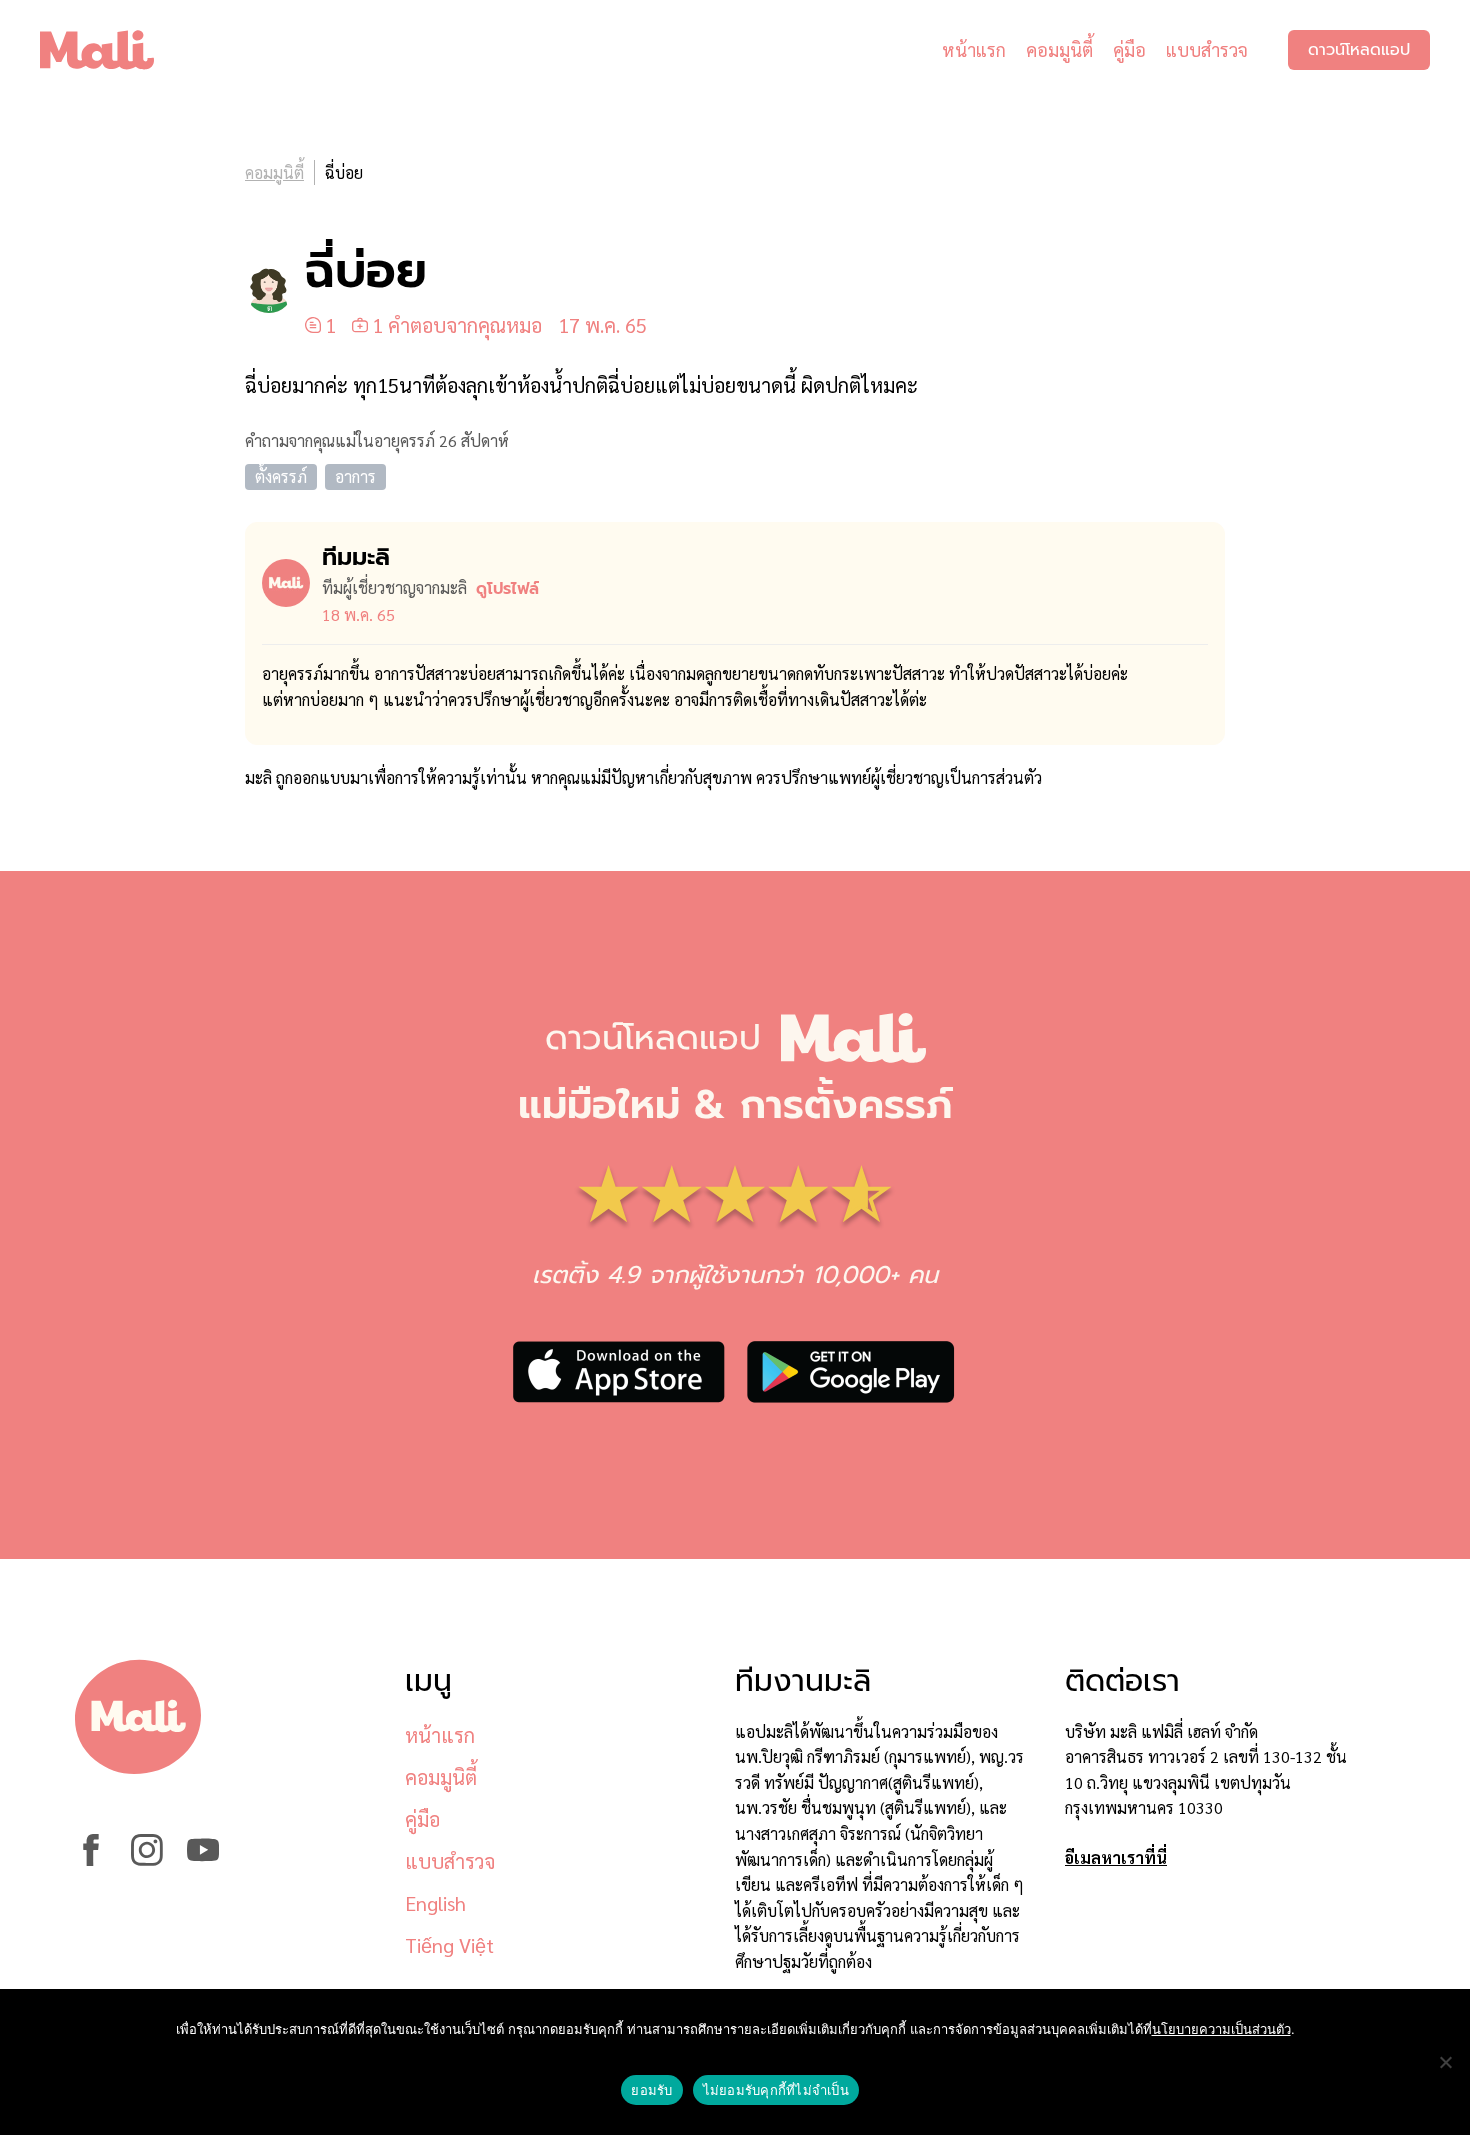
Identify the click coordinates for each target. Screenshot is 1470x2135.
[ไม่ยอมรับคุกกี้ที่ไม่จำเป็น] (1445, 2062)
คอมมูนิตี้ (1059, 49)
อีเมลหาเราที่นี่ (1116, 1857)
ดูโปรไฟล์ (507, 589)
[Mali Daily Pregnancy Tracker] (112, 50)
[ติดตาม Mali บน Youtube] (203, 1859)
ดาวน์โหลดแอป (1359, 50)
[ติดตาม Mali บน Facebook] (91, 1859)
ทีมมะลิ (356, 557)
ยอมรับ (651, 2090)
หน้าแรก (974, 49)
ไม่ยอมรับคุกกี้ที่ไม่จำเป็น (776, 2090)
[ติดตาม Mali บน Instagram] (147, 1859)
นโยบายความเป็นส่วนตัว (1221, 2029)
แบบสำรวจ (1207, 49)
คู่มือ (1129, 49)
